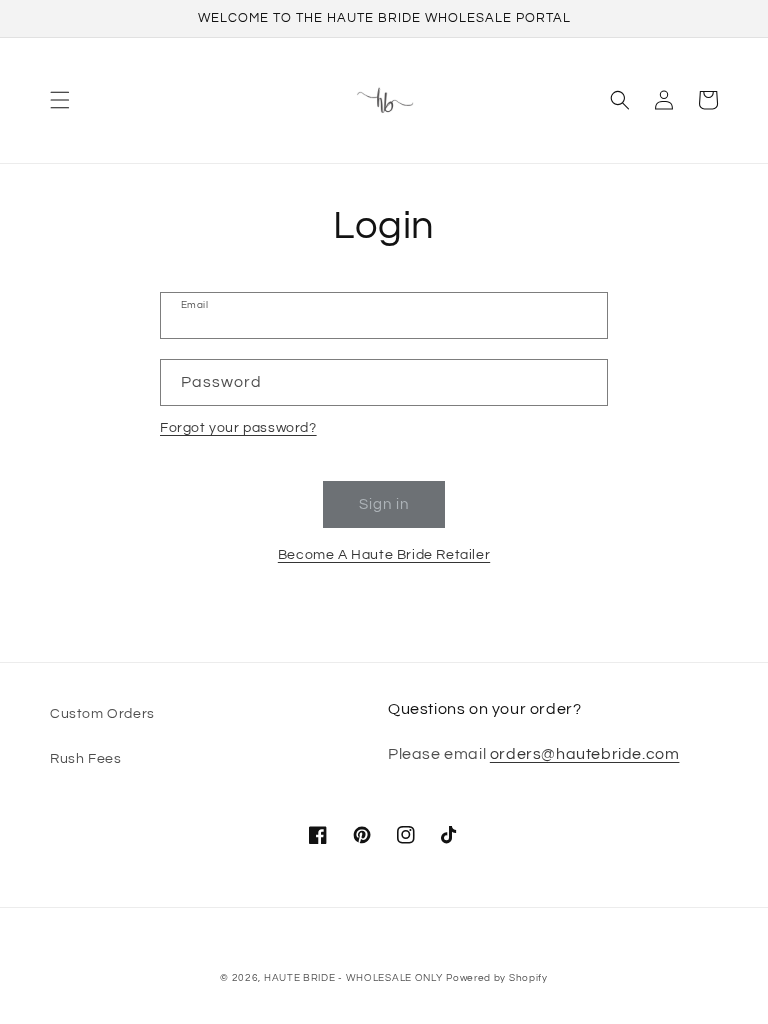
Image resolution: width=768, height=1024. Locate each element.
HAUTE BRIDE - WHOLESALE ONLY (353, 978)
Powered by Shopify (497, 978)
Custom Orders (102, 714)
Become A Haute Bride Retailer (384, 555)
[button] (60, 100)
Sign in (384, 504)
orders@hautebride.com (585, 754)
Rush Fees (85, 759)
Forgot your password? (238, 428)
